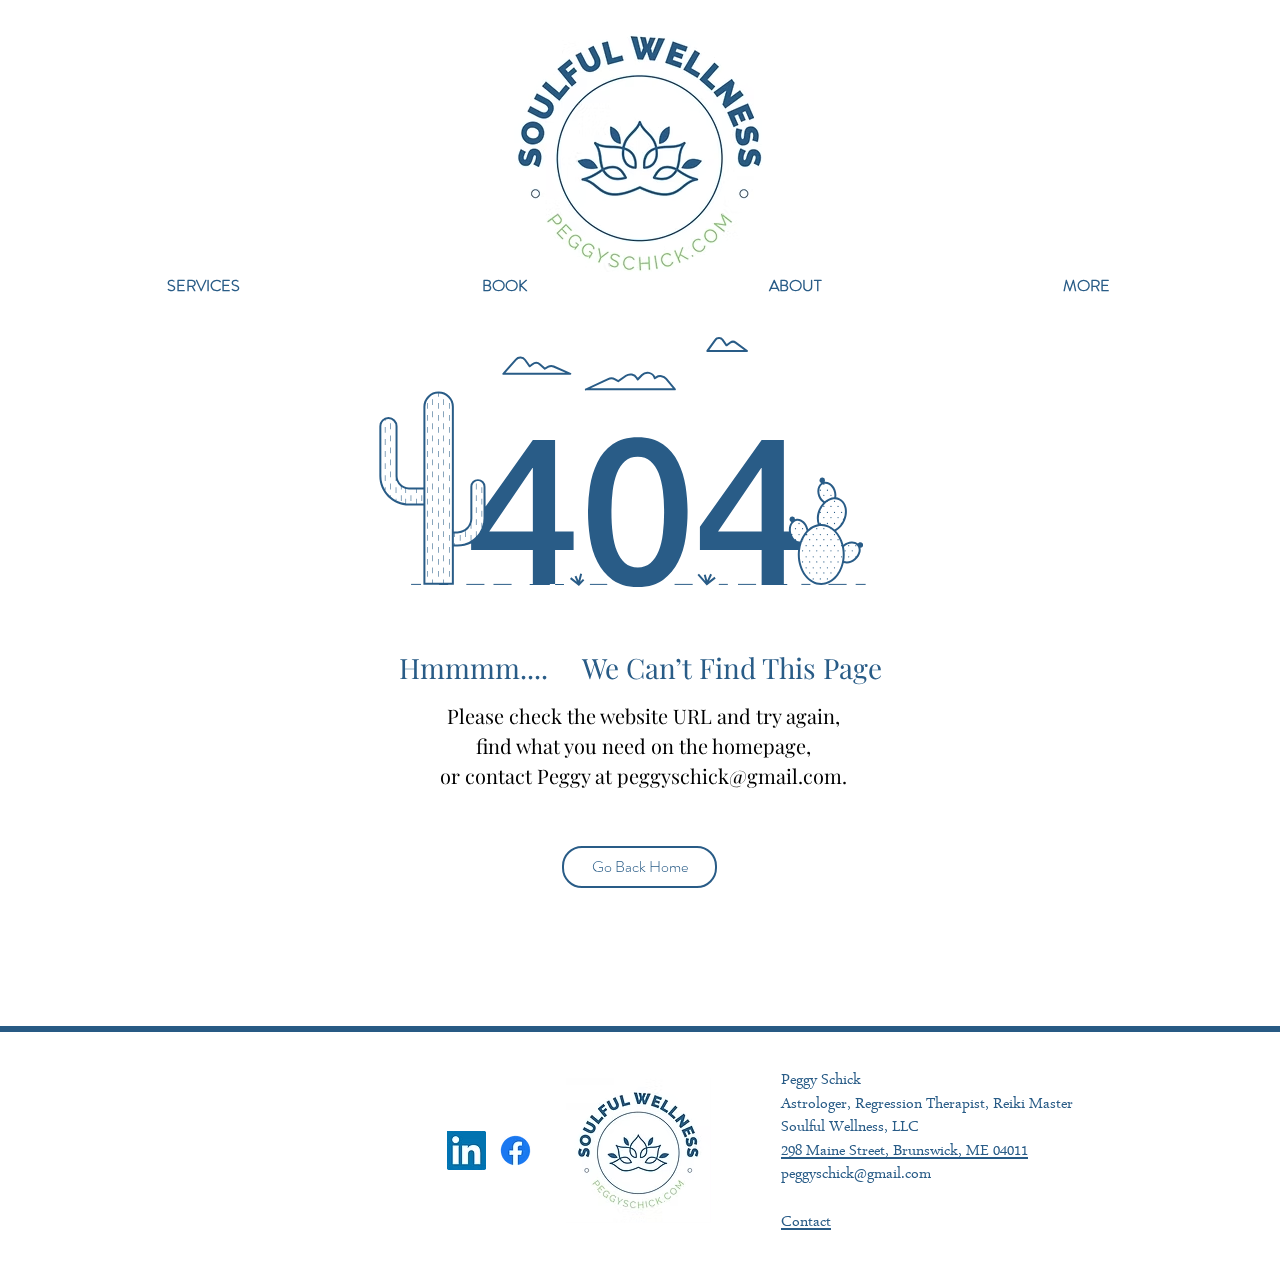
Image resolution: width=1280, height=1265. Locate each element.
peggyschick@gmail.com (729, 775)
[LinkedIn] (466, 1150)
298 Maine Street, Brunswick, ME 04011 (904, 1152)
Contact (806, 1223)
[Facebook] (515, 1150)
